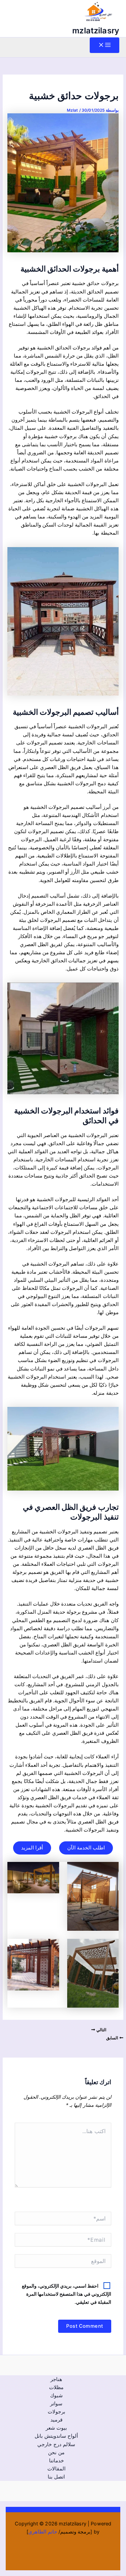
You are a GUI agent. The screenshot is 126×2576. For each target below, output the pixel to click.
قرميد (56, 2420)
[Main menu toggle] (104, 45)
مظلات (56, 2387)
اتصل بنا (56, 2477)
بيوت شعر (56, 2428)
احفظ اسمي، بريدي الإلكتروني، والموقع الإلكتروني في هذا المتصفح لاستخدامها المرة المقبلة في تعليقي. (67, 2294)
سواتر (56, 2404)
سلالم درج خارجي (56, 2444)
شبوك (56, 2396)
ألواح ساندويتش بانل (56, 2436)
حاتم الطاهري (43, 2532)
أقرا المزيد (32, 1848)
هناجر (56, 2379)
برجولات (56, 2412)
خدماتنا (56, 2461)
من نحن (56, 2453)
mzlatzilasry (96, 31)
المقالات (56, 2469)
